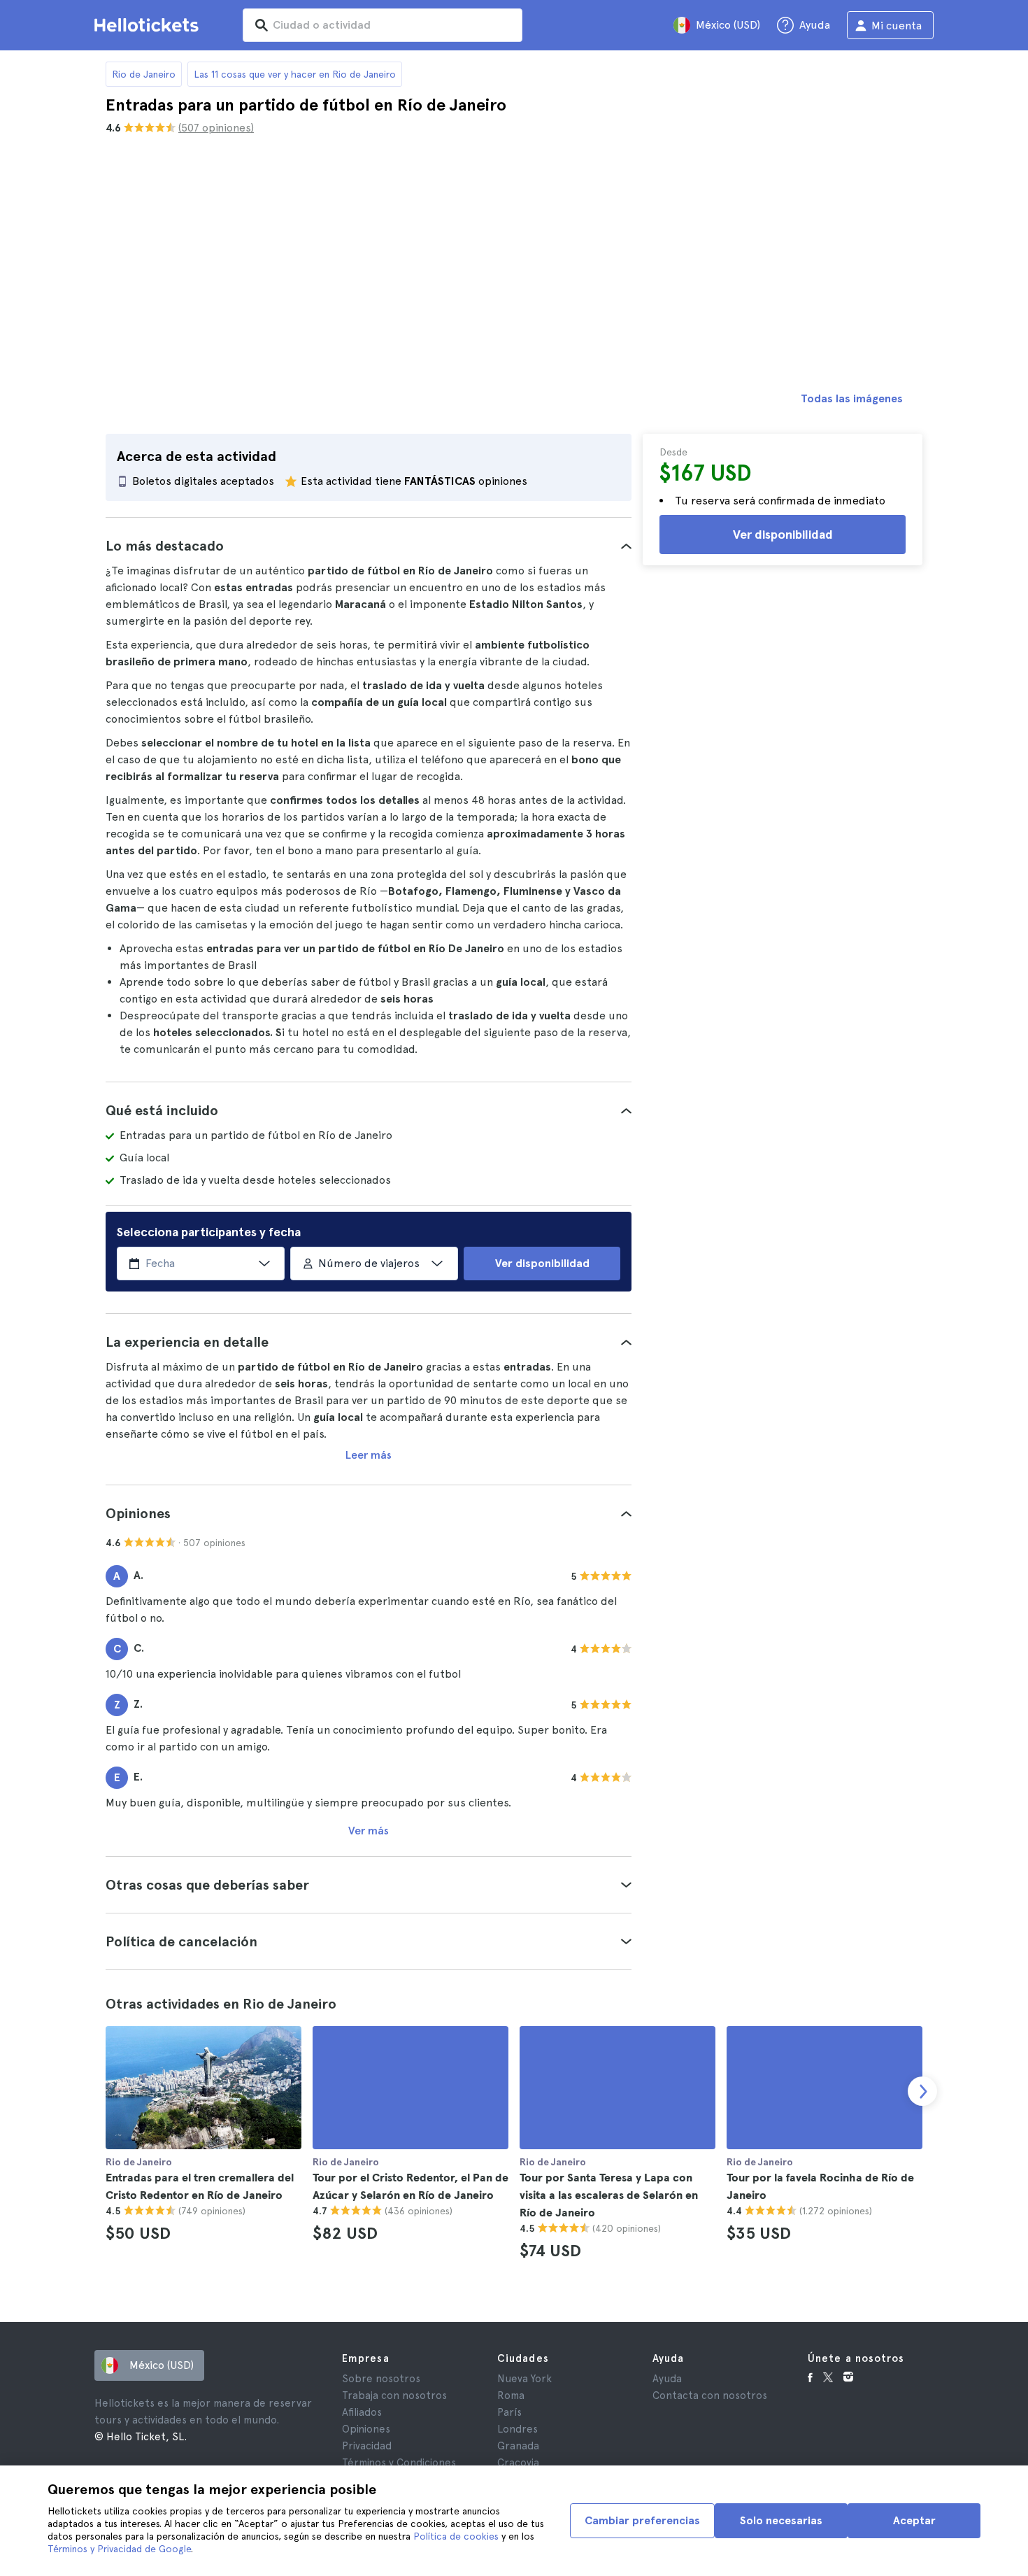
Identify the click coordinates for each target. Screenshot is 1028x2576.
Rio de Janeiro (144, 74)
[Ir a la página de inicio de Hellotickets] (149, 25)
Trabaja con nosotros (394, 2395)
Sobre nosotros (381, 2379)
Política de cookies (456, 2536)
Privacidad (367, 2446)
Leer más (369, 1455)
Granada (518, 2446)
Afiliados (362, 2412)
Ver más (369, 1831)
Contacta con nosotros (710, 2395)
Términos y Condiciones (399, 2463)
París (509, 2412)
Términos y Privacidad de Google (119, 2549)
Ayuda (667, 2379)
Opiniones (366, 2429)
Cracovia (518, 2463)
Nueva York (524, 2379)
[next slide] (922, 2091)
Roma (511, 2395)
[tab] (369, 546)
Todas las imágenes (852, 398)
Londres (517, 2429)
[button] (369, 546)
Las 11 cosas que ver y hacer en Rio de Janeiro (295, 74)
